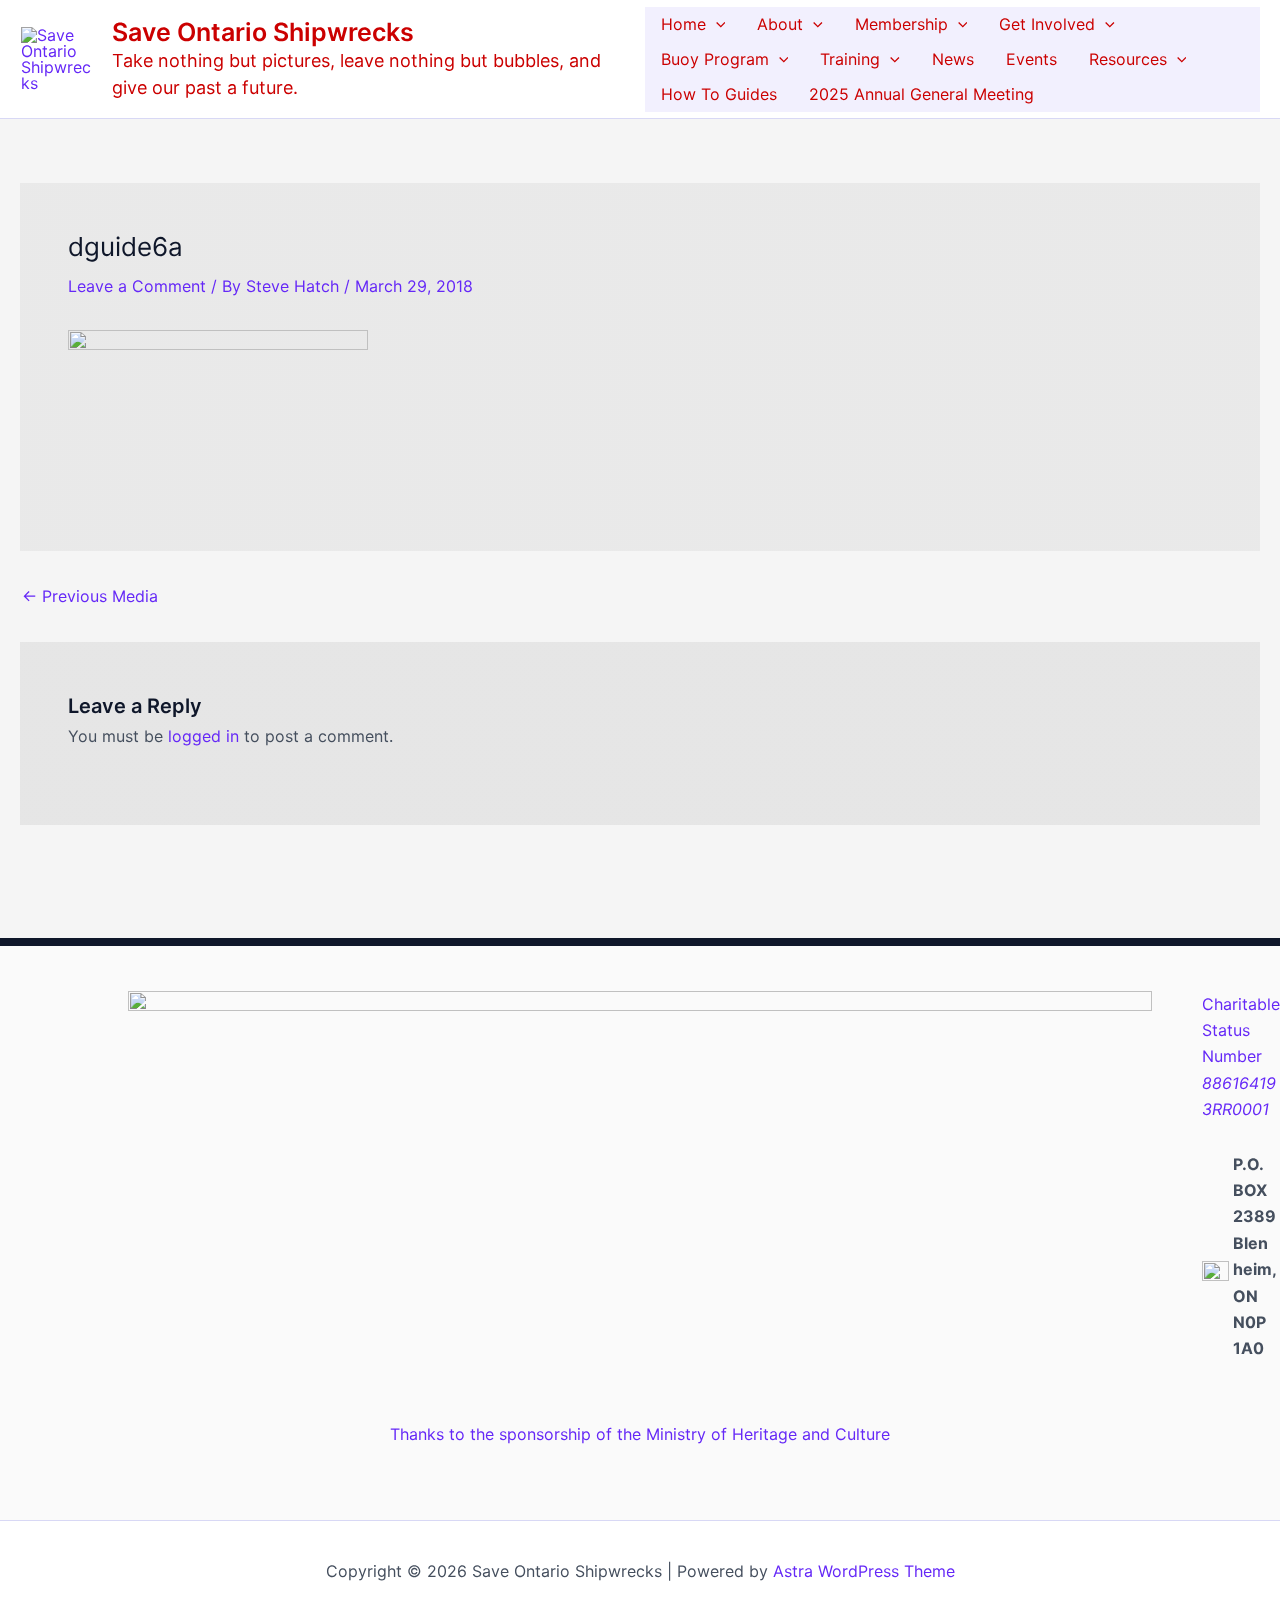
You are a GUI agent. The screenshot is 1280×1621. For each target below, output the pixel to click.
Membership (901, 24)
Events (1031, 59)
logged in (203, 736)
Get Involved (1047, 24)
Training (850, 59)
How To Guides (719, 94)
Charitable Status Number (1241, 1057)
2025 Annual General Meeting (921, 94)
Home (683, 24)
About (780, 24)
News (953, 59)
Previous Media (90, 596)
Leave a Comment (137, 286)
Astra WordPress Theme (864, 1571)
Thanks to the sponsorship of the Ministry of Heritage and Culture (640, 1434)
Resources (1128, 59)
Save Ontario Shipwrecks (263, 32)
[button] (716, 24)
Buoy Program (715, 59)
